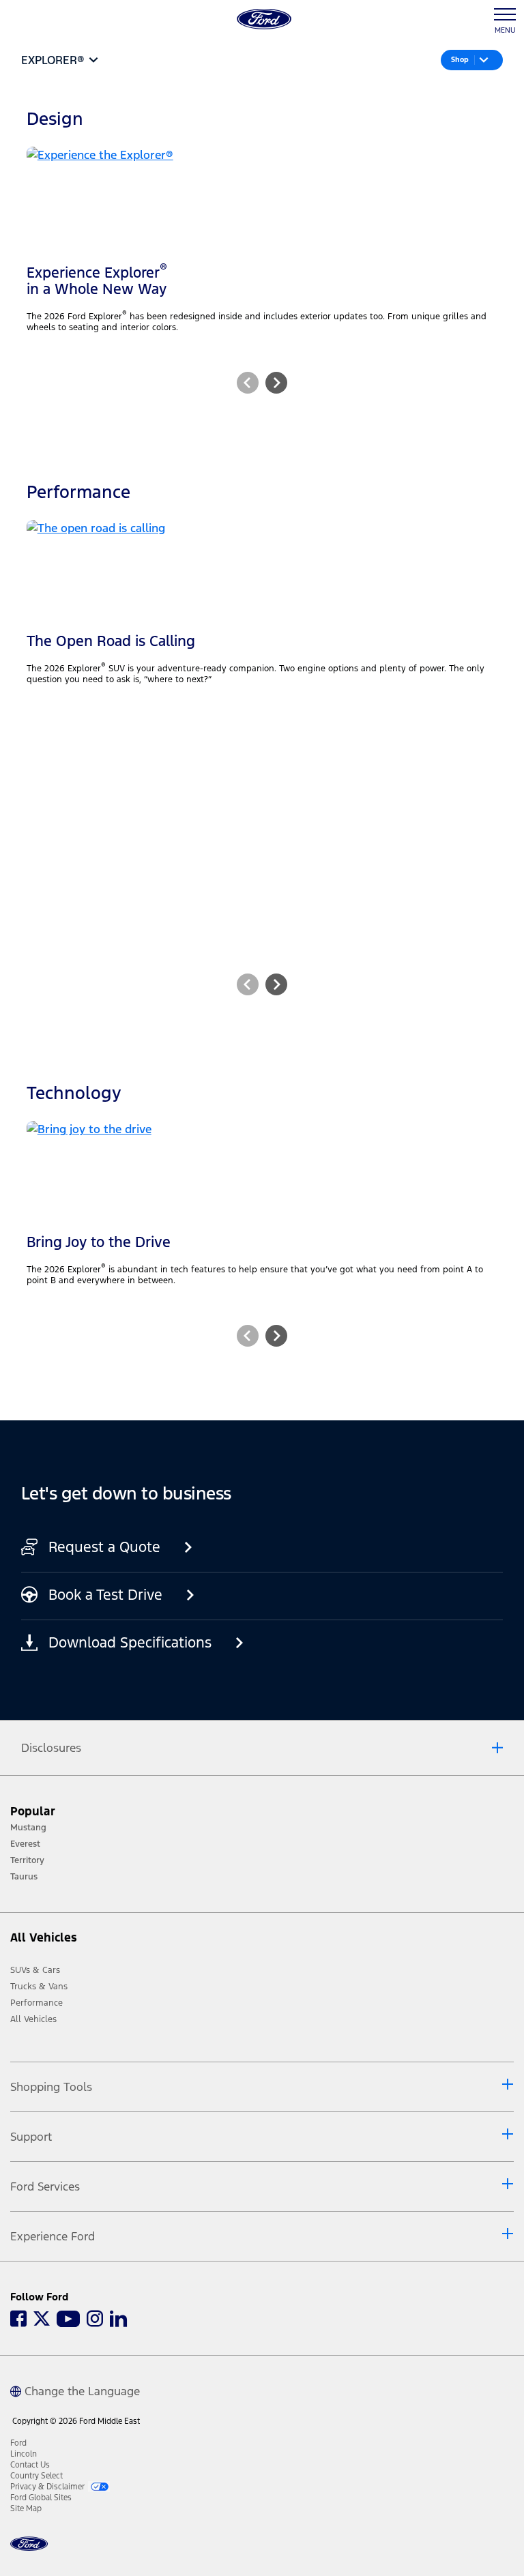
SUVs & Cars (35, 1970)
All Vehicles (33, 2019)
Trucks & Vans (39, 1987)
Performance (37, 2003)
